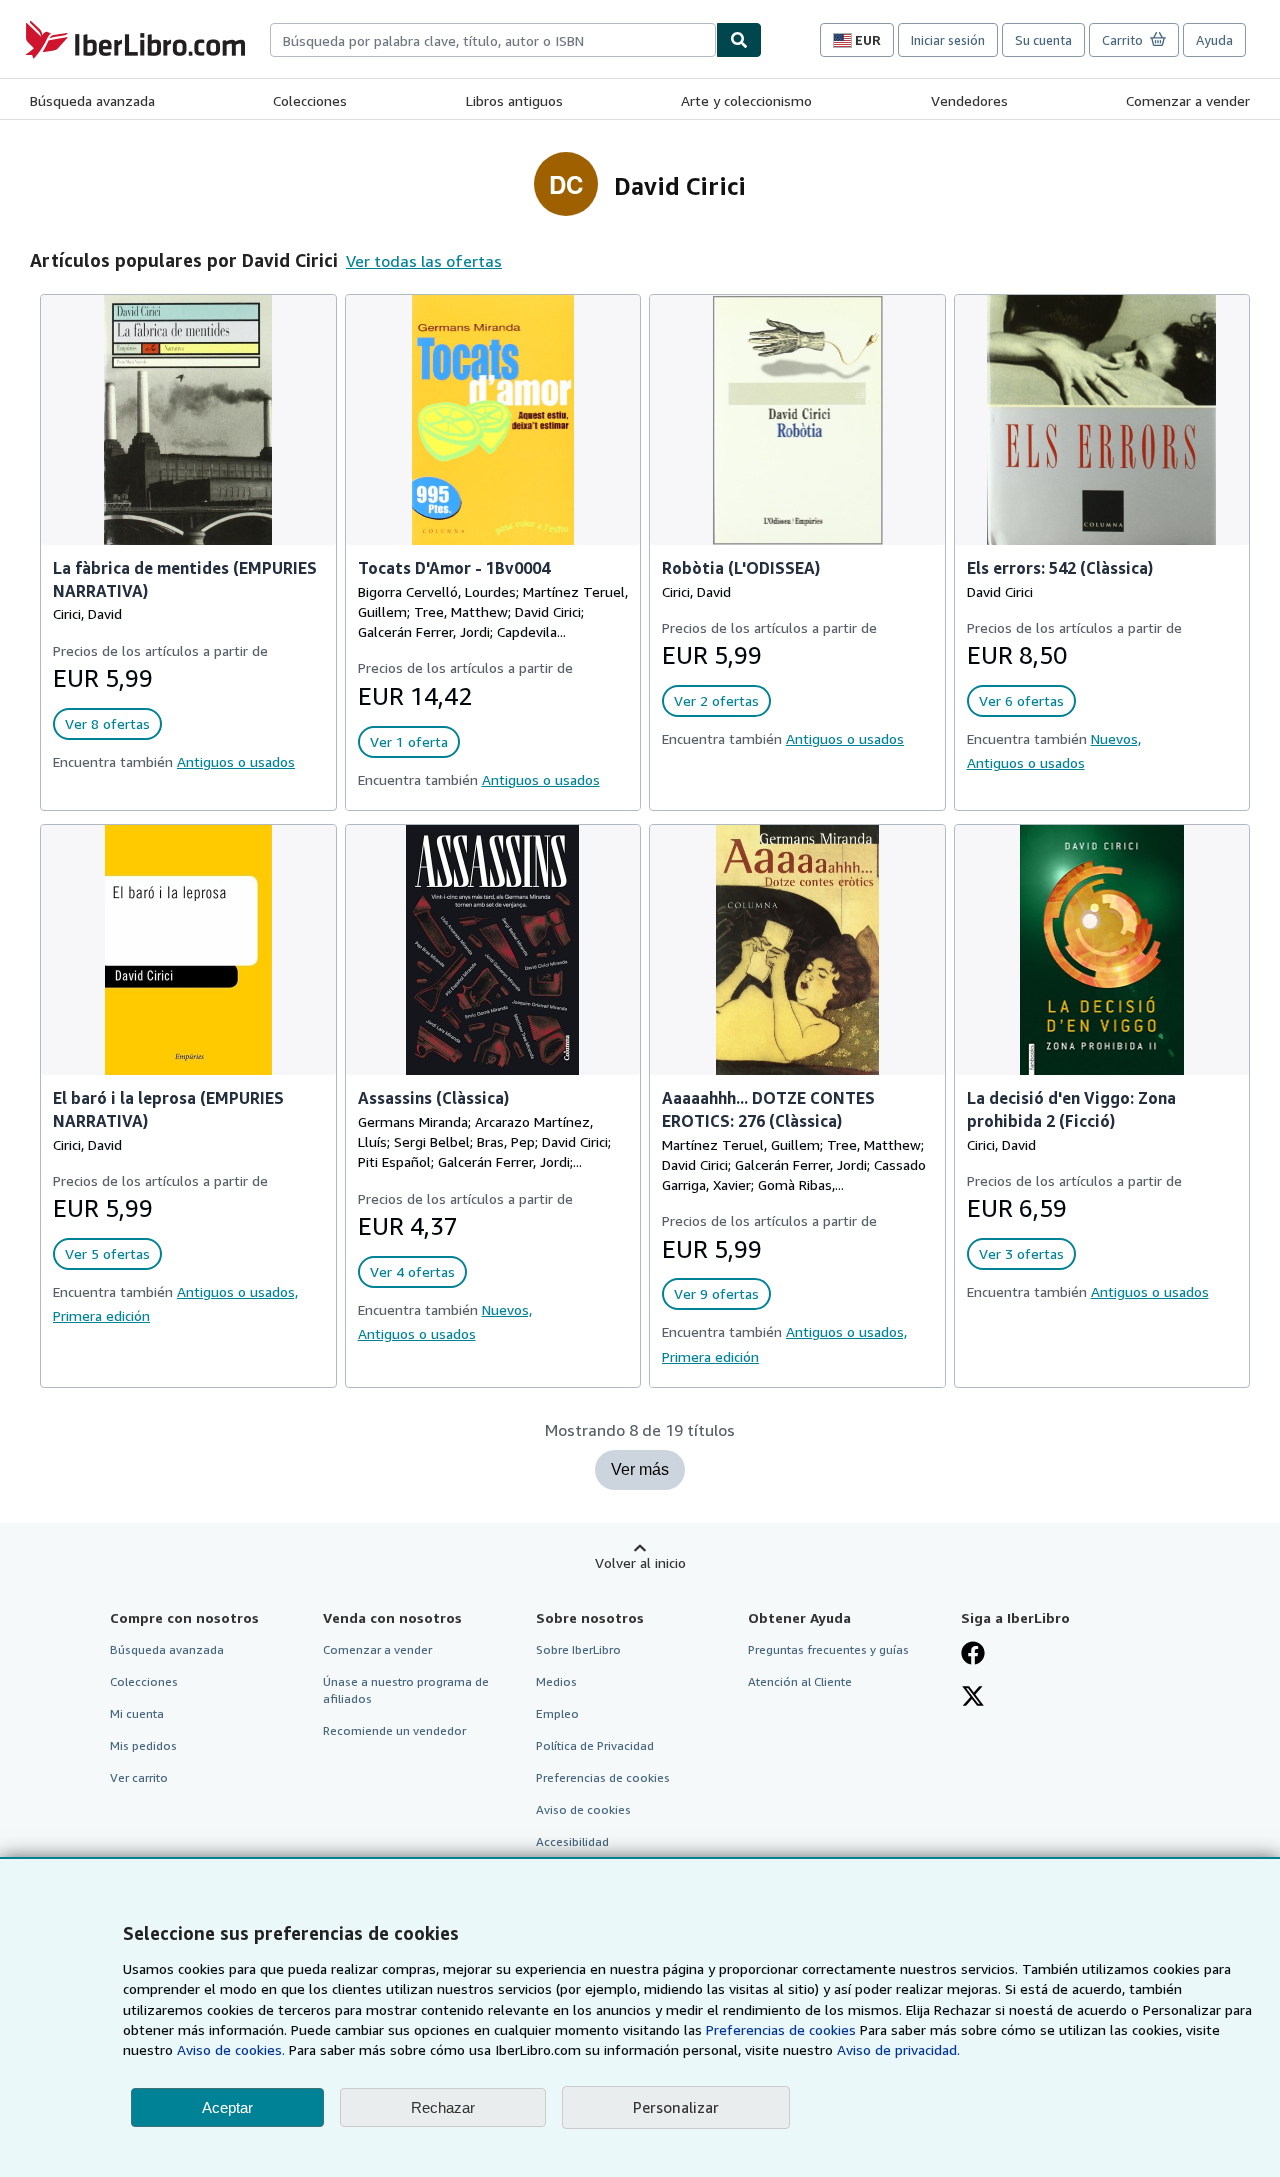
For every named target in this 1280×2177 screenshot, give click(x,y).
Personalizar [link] (676, 2107)
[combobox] (493, 40)
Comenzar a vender (1188, 100)
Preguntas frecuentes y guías (828, 1649)
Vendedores (969, 100)
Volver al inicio (640, 1562)
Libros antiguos (514, 100)
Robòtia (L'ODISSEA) (741, 568)
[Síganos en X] (973, 1698)
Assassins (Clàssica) (433, 1098)
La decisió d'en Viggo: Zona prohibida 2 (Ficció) (1071, 1109)
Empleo (557, 1713)
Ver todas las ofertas (424, 261)
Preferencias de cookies (781, 2029)
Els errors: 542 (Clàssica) (1060, 568)
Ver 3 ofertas (1021, 1253)
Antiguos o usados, (237, 1291)
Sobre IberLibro (578, 1649)
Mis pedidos (143, 1745)
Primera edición (101, 1315)
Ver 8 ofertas (107, 723)
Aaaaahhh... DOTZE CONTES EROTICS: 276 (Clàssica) (768, 1109)
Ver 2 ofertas (716, 700)
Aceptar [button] (227, 2107)
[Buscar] (739, 40)
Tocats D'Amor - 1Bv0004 (454, 568)
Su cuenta (1043, 40)
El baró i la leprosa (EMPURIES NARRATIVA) (168, 1109)
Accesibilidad (572, 1841)
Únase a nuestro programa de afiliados (406, 1690)
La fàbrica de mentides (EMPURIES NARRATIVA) (185, 579)
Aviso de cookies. (231, 2049)
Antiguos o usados (236, 761)
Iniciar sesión (948, 40)
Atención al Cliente (800, 1681)
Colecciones (310, 100)
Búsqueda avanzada (92, 100)
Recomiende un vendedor (394, 1730)
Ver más (640, 1469)
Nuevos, (1116, 738)
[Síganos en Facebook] (973, 1655)
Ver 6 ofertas (1021, 700)
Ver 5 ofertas (107, 1253)
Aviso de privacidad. (898, 2049)
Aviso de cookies (583, 1809)
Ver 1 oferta (409, 741)
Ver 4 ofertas (412, 1271)
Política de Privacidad (595, 1745)
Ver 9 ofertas (716, 1293)
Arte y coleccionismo (746, 100)
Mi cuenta (137, 1713)
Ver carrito (139, 1777)
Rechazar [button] (443, 2107)
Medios (556, 1681)
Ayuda (1214, 40)
